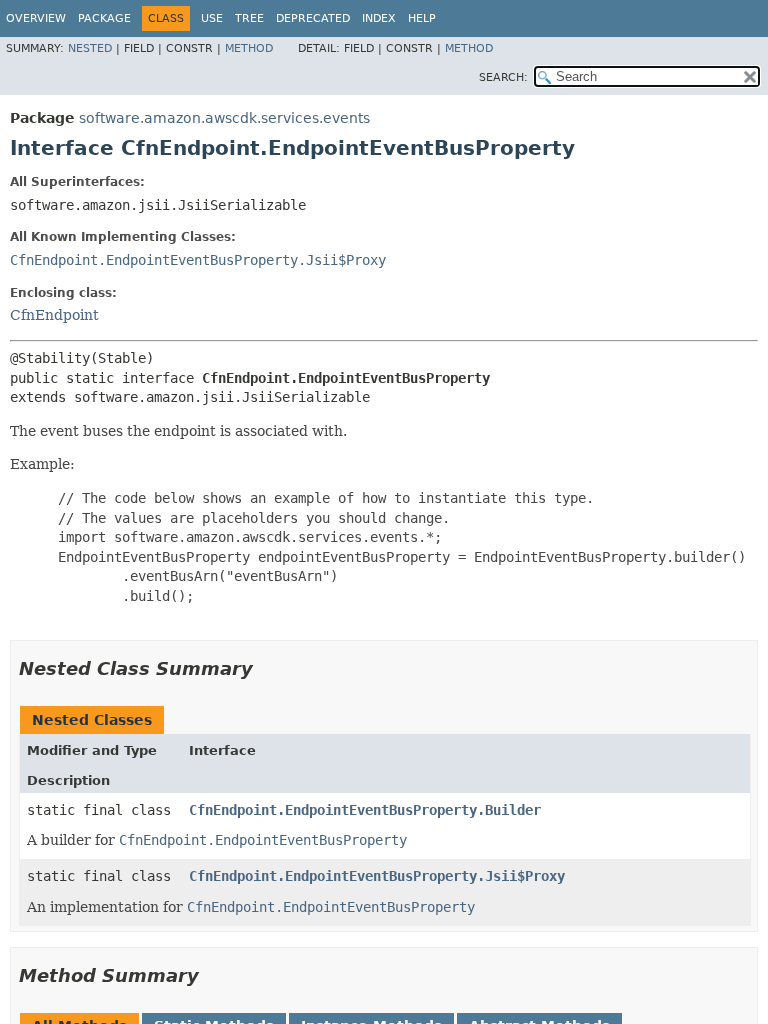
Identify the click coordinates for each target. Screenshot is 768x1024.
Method (249, 48)
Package (104, 18)
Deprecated (313, 18)
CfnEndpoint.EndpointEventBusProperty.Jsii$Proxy (198, 260)
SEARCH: (503, 77)
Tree (249, 18)
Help (422, 18)
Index (379, 18)
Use (212, 18)
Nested (90, 48)
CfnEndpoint (54, 315)
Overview (36, 18)
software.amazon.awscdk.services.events (224, 118)
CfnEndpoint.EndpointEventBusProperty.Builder (365, 810)
